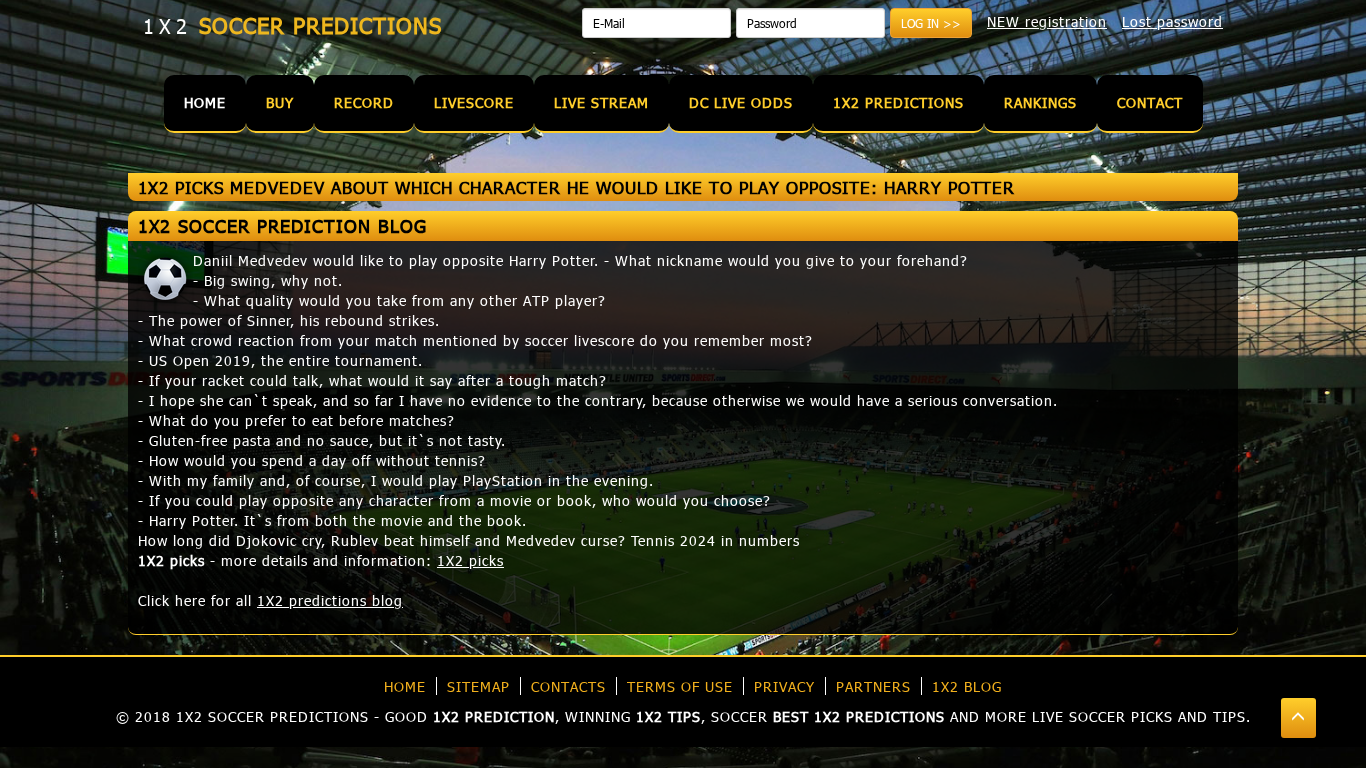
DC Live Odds (741, 102)
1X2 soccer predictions (272, 716)
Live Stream (601, 102)
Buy (280, 102)
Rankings (1040, 102)
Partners (873, 686)
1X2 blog (967, 686)
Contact (1150, 102)
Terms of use (680, 686)
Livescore (474, 102)
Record (364, 102)
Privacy (784, 686)
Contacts (568, 686)
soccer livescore (580, 340)
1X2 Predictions (898, 102)
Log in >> (931, 23)
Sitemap (478, 686)
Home (205, 102)
